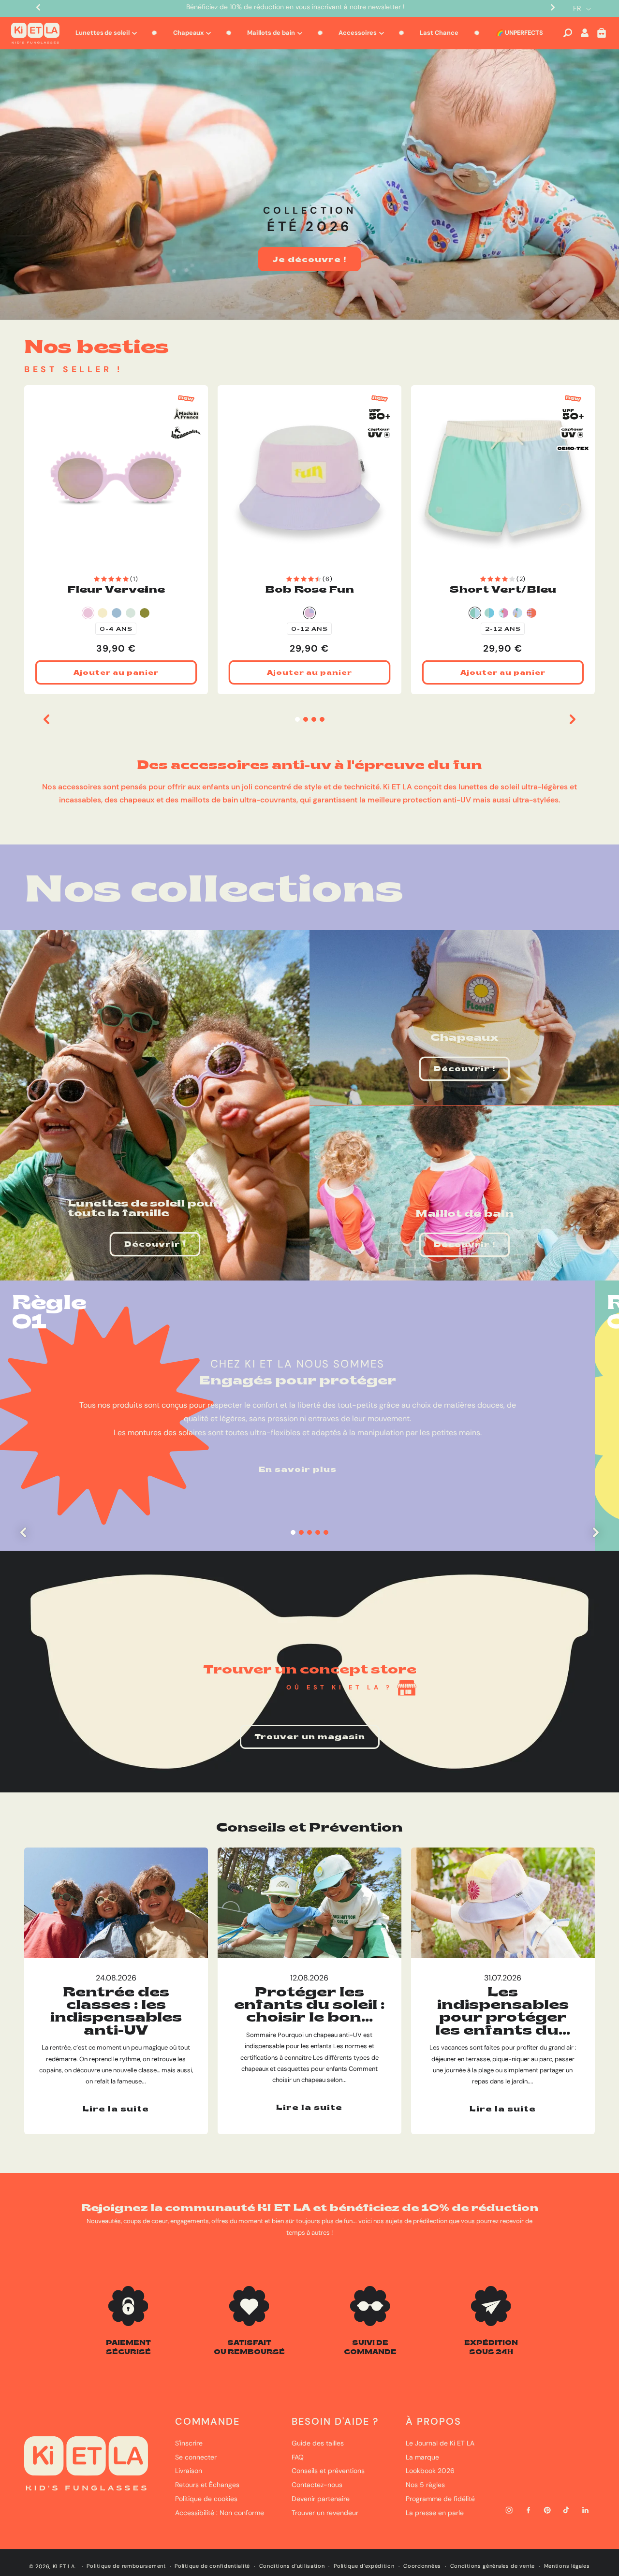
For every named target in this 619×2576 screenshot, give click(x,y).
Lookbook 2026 (430, 2471)
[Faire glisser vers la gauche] (46, 719)
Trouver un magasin (310, 1736)
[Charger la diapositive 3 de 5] (310, 1533)
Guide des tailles (318, 2443)
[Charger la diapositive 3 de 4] (314, 720)
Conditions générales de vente (493, 2566)
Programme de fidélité (440, 2499)
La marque (422, 2457)
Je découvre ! (309, 259)
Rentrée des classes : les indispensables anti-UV (116, 2011)
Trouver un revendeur (325, 2513)
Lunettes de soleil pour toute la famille (144, 1208)
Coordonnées (422, 2566)
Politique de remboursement (126, 2566)
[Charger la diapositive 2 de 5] (302, 1533)
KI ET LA (64, 2566)
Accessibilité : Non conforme (220, 2513)
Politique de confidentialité (212, 2566)
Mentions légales (567, 2566)
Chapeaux (464, 1037)
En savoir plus (298, 1470)
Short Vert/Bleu (503, 589)
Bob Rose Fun (309, 589)
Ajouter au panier (116, 672)
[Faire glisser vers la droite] (573, 719)
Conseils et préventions (328, 2471)
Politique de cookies (206, 2499)
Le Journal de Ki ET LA (440, 2443)
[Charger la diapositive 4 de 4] (322, 720)
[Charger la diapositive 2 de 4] (305, 720)
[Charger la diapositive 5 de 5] (326, 1533)
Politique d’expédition (364, 2566)
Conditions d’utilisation (292, 2566)
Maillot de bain (464, 1213)
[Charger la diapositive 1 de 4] (297, 720)
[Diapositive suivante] (596, 1532)
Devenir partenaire (321, 2499)
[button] (568, 33)
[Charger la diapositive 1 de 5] (293, 1533)
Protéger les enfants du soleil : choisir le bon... (309, 2004)
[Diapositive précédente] (23, 1532)
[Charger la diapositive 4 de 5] (318, 1533)
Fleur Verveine (116, 589)
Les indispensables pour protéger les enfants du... (503, 2011)
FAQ (298, 2457)
